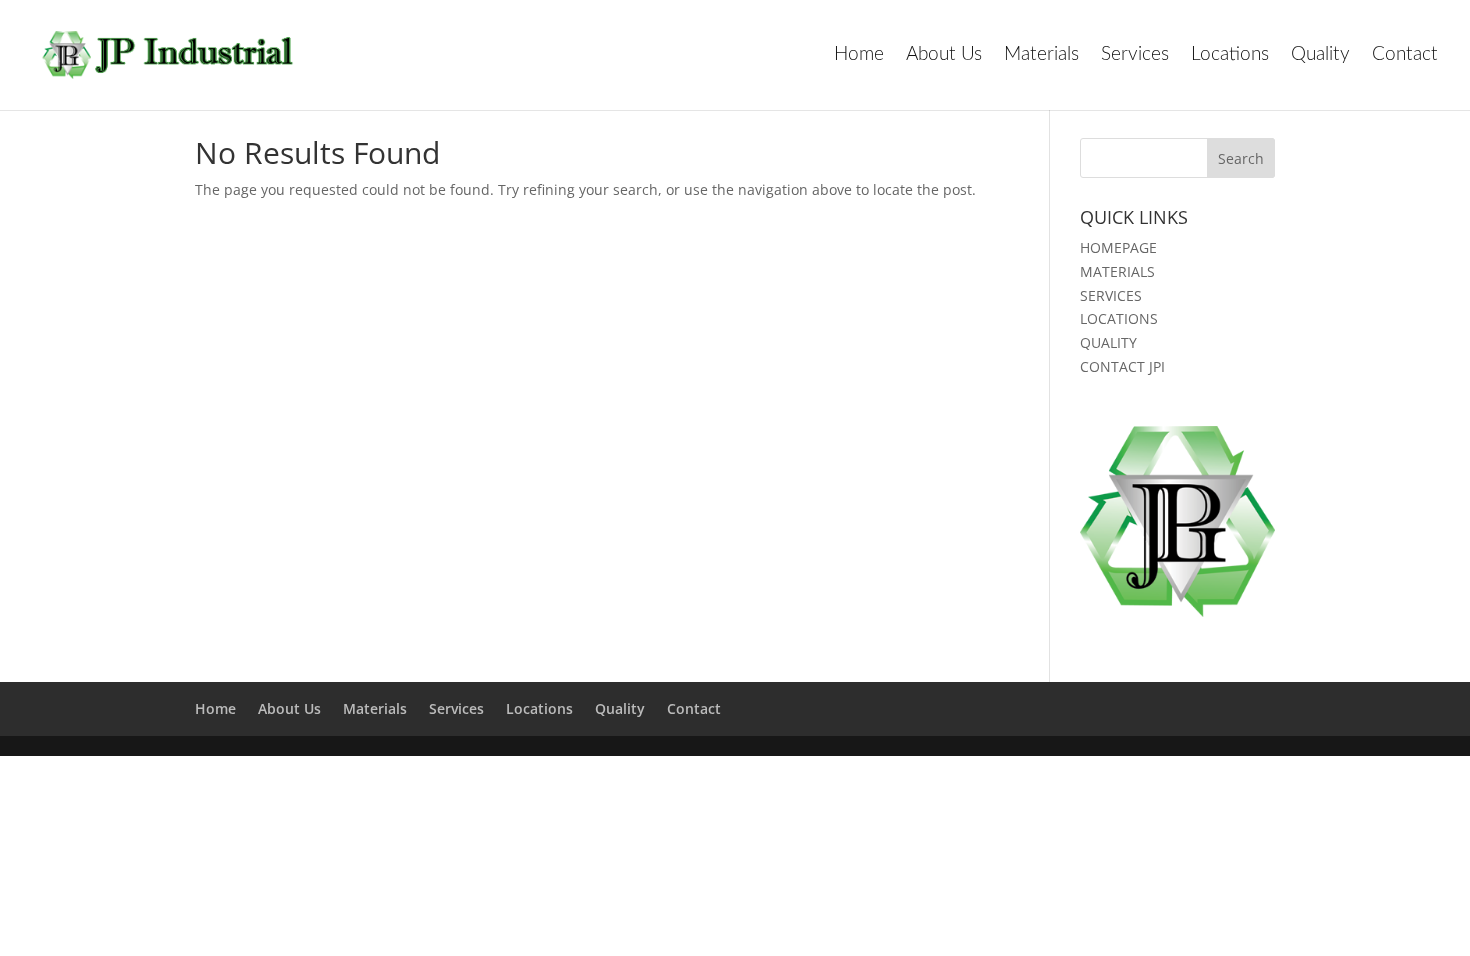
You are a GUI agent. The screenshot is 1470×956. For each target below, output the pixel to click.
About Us (944, 56)
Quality (1320, 56)
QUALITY (1108, 342)
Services (1135, 56)
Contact (1405, 56)
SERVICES (1111, 295)
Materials (1041, 56)
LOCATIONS (1119, 318)
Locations (1230, 56)
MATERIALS (1117, 271)
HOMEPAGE (1118, 247)
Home (859, 56)
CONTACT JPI (1122, 366)
